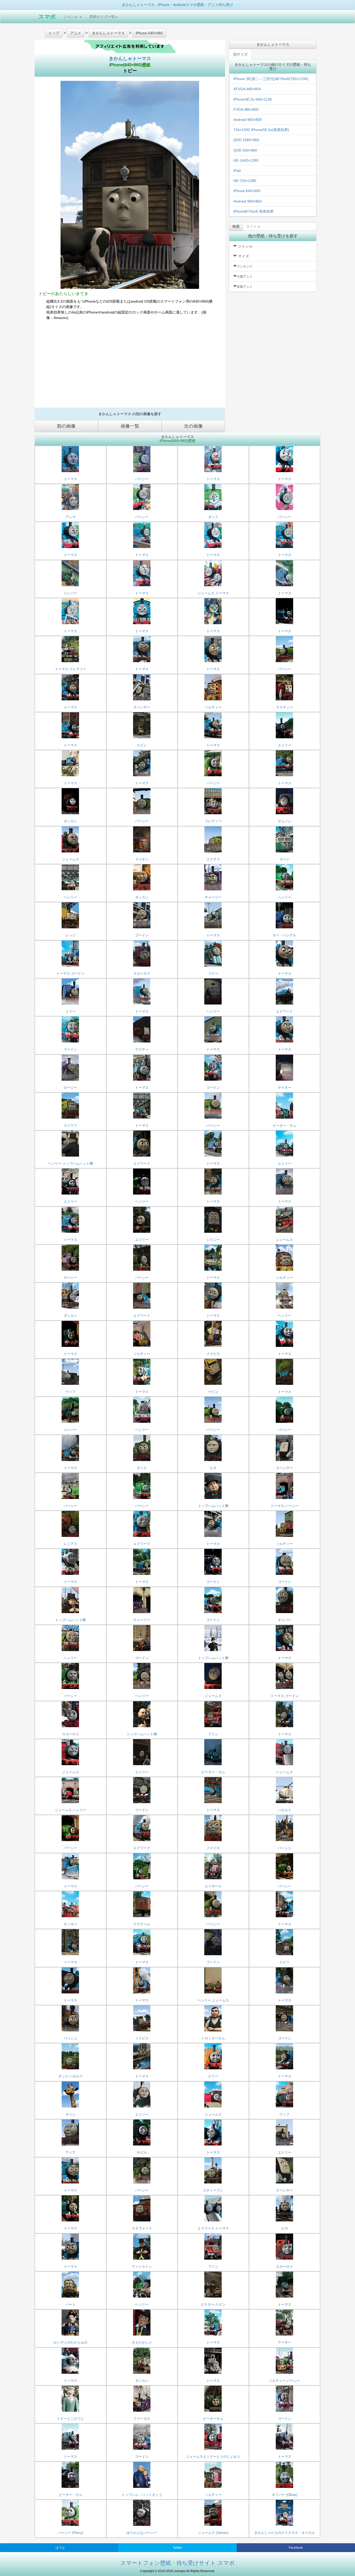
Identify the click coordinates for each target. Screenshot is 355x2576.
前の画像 (66, 426)
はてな (60, 2548)
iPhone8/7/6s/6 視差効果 (254, 211)
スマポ (47, 17)
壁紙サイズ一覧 (102, 17)
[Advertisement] (130, 366)
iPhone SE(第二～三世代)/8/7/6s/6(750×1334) (271, 79)
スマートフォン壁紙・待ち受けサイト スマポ (177, 2563)
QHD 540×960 (245, 150)
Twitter (177, 2548)
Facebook (296, 2548)
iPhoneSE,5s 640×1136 (253, 99)
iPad (237, 171)
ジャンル (71, 17)
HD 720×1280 (245, 181)
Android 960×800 (248, 120)
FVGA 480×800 (246, 109)
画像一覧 (130, 426)
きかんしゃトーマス (130, 58)
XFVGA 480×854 (247, 89)
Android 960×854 (248, 201)
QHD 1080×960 (246, 140)
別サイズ (240, 54)
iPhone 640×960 (247, 191)
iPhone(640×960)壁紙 (130, 65)
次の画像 (193, 426)
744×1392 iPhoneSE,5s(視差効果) (261, 130)
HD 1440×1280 (246, 160)
